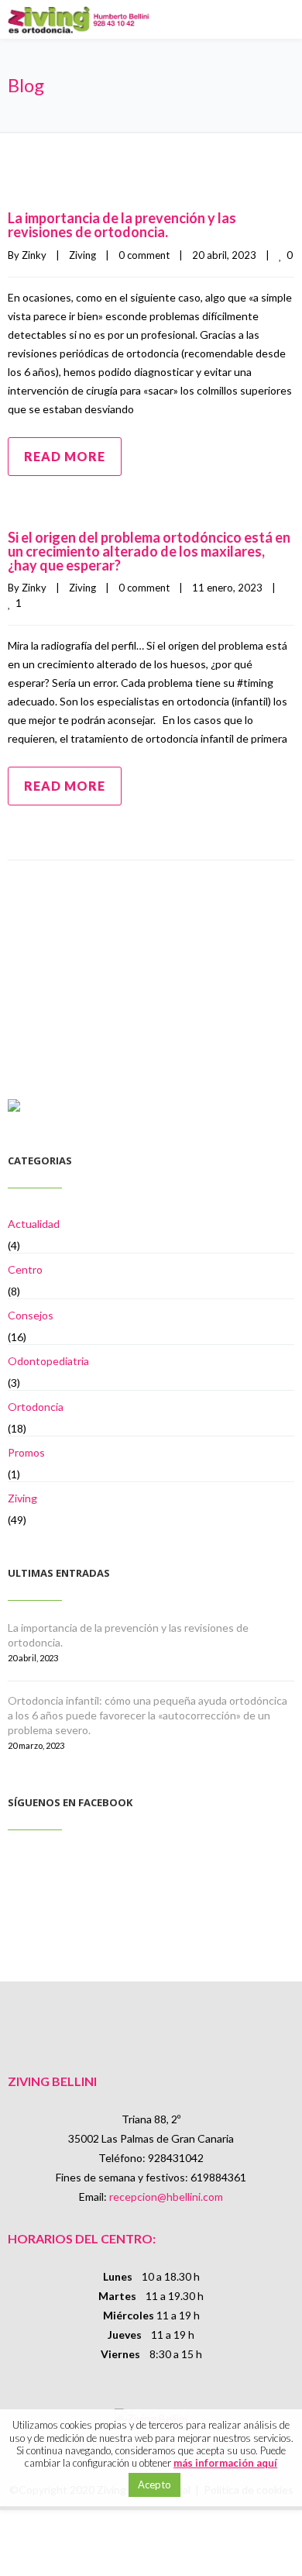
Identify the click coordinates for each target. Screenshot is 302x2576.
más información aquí (225, 2463)
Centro (25, 1269)
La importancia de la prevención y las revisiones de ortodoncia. (122, 225)
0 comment (144, 255)
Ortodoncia (36, 1407)
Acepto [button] (154, 2485)
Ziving (82, 255)
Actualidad (34, 1224)
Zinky (34, 255)
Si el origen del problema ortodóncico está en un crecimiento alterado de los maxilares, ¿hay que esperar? (149, 551)
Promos (26, 1452)
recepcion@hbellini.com (166, 2197)
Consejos (31, 1315)
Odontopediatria (48, 1361)
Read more (65, 456)
